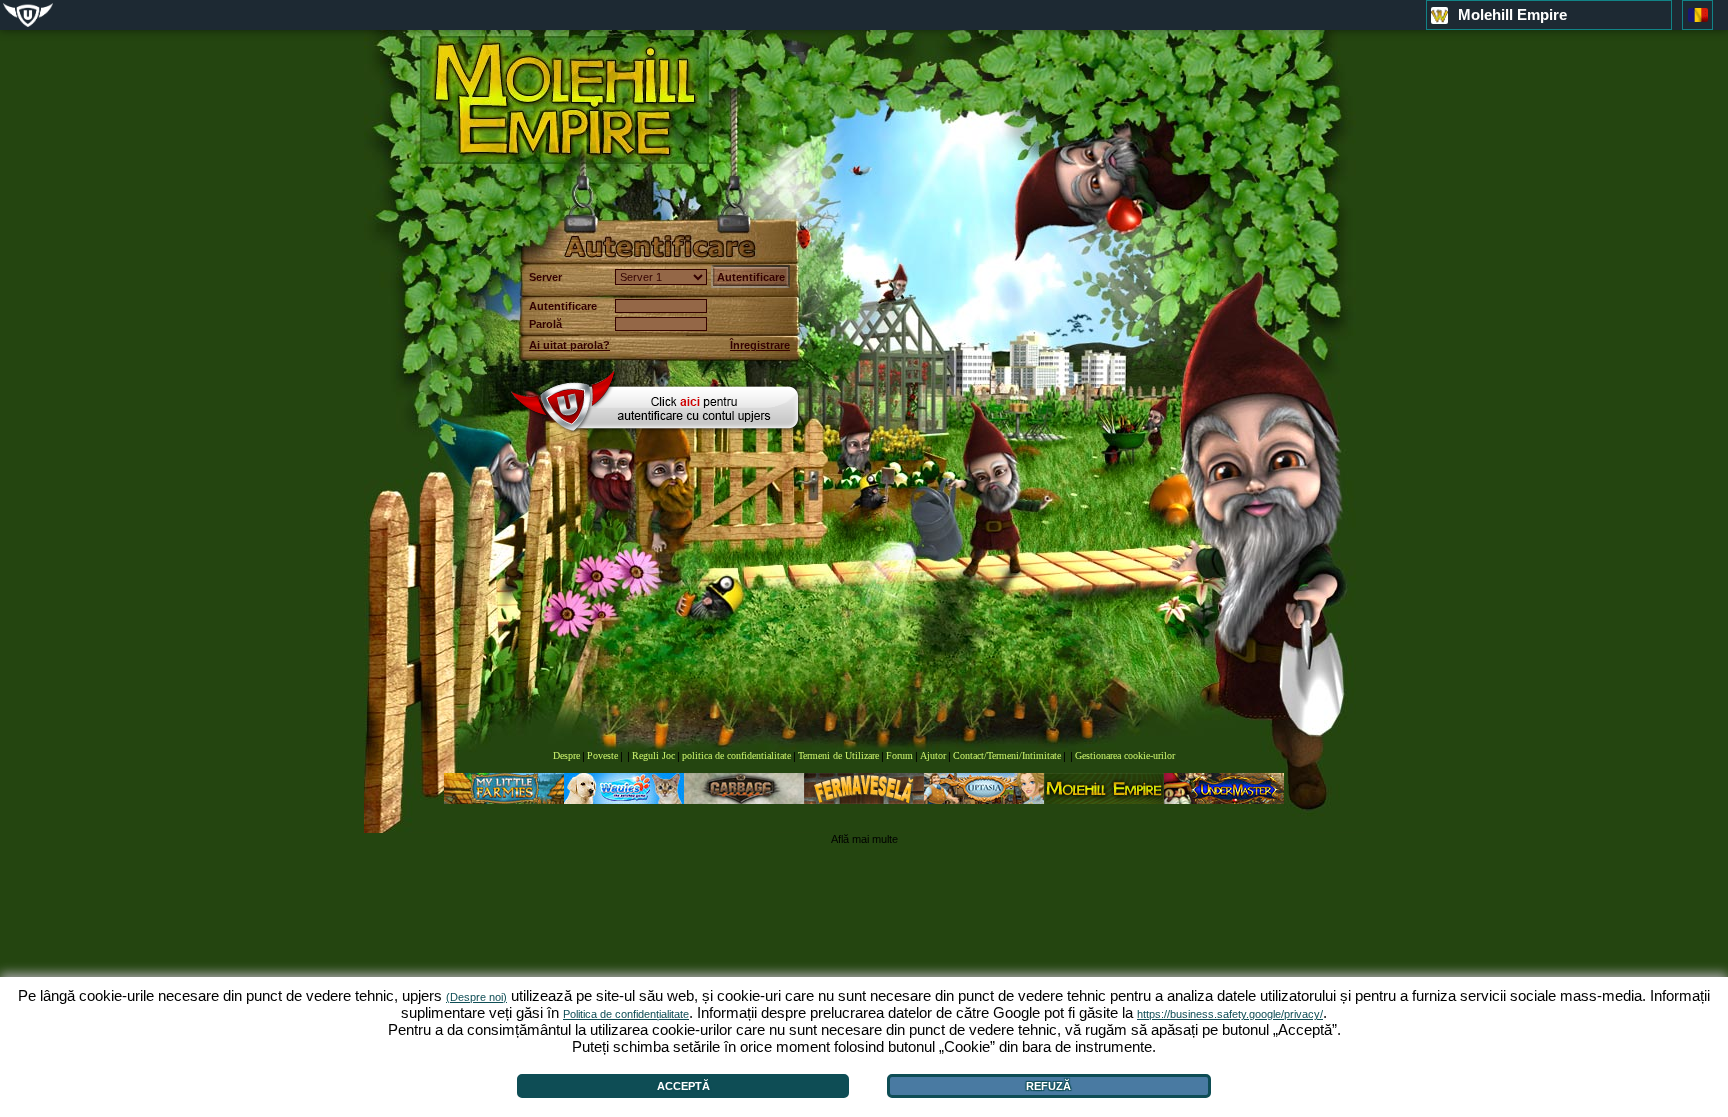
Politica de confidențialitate (626, 1014)
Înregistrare (760, 345)
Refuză (1048, 1086)
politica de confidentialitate (736, 755)
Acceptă (683, 1086)
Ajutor (933, 755)
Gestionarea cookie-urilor (1125, 755)
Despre (566, 755)
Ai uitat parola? (569, 345)
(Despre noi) (476, 997)
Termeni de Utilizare (838, 755)
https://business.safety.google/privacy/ (1230, 1014)
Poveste (602, 755)
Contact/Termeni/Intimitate (1007, 755)
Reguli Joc (653, 755)
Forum (899, 755)
